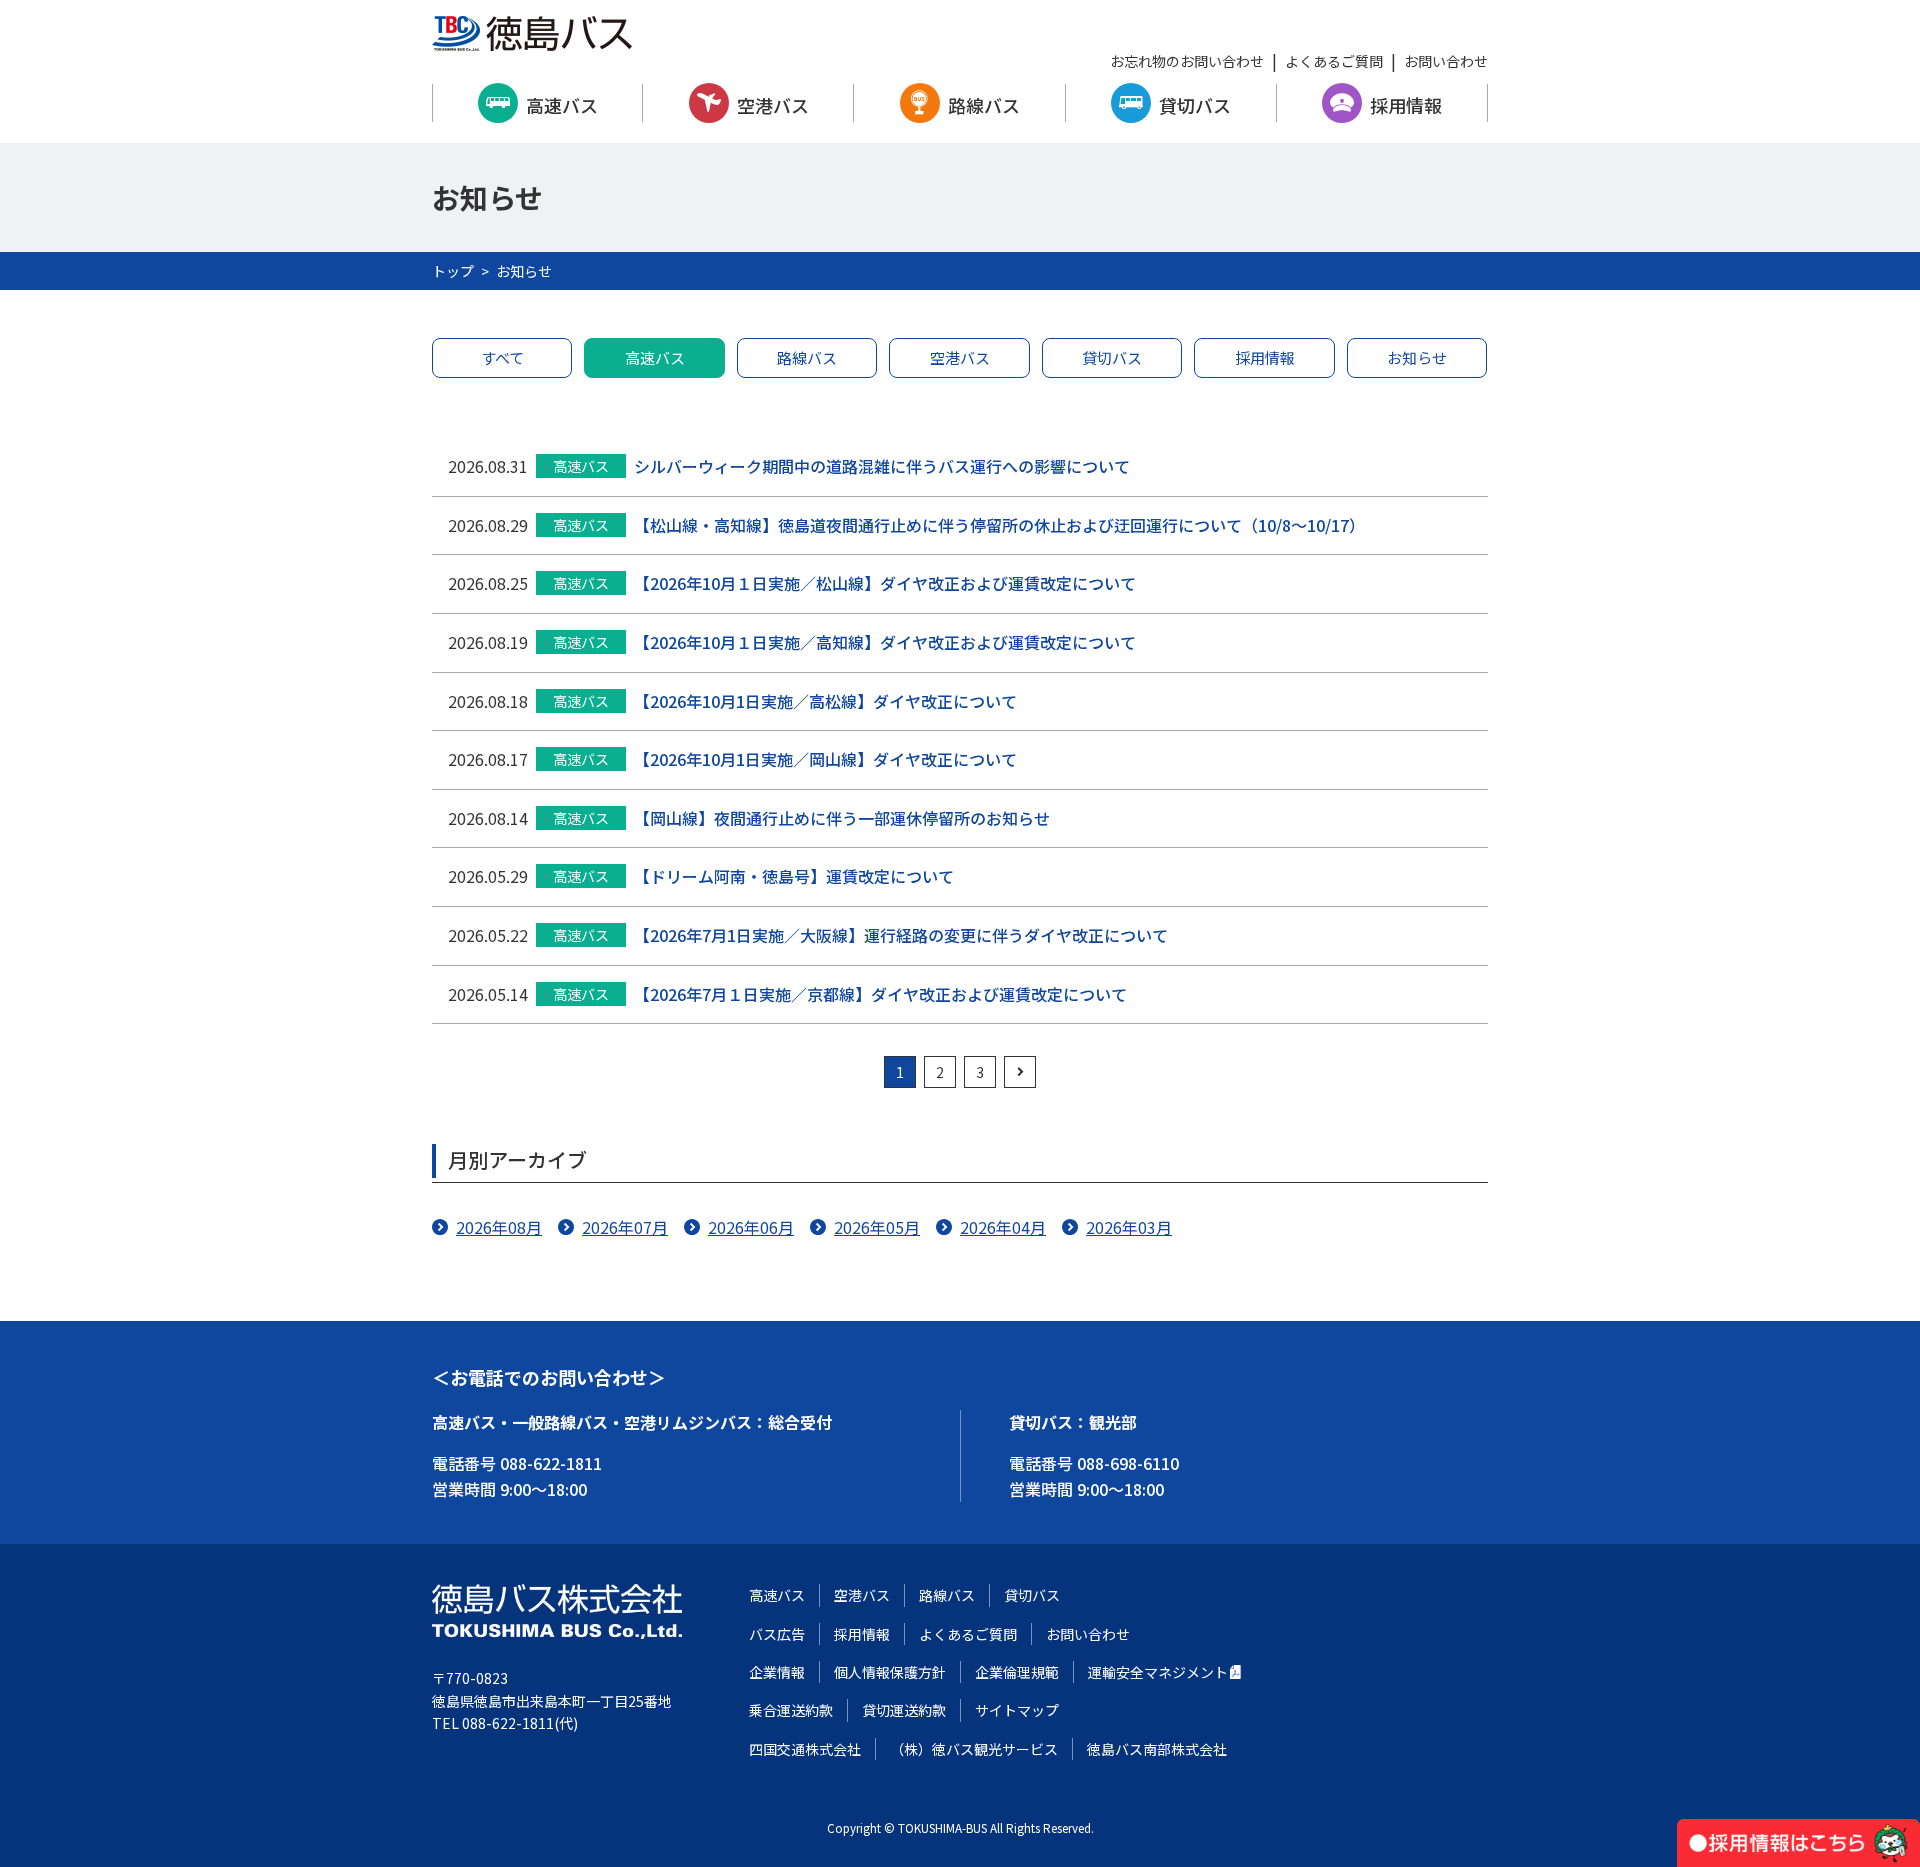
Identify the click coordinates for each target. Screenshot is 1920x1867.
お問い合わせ (1446, 61)
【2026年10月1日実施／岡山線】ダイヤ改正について (825, 759)
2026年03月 (1129, 1227)
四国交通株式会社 (805, 1749)
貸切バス (1195, 105)
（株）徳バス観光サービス (974, 1749)
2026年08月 (499, 1227)
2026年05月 (877, 1227)
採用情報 (1406, 105)
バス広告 (777, 1634)
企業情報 (777, 1672)
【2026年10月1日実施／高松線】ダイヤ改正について (825, 701)
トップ (453, 271)
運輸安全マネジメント (1158, 1672)
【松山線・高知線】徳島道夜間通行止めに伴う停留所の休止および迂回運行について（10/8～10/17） (999, 525)
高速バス (562, 105)
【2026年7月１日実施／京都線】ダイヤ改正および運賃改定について (880, 994)
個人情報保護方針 (890, 1672)
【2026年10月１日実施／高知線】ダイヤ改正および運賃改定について (885, 642)
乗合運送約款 (791, 1710)
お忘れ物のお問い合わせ (1187, 61)
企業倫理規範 (1017, 1672)
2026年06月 (751, 1227)
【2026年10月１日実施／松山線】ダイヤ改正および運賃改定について (885, 583)
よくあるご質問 (1334, 61)
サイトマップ (1017, 1710)
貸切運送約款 (904, 1710)
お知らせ (1417, 357)
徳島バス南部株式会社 (1157, 1749)
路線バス (984, 105)
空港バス (773, 105)
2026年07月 (625, 1227)
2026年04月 (1003, 1227)
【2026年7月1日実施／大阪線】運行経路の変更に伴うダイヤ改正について (901, 935)
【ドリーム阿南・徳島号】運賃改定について (794, 876)
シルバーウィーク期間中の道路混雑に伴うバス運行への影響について (882, 466)
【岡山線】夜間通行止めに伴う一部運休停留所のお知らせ (842, 818)
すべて (502, 357)
